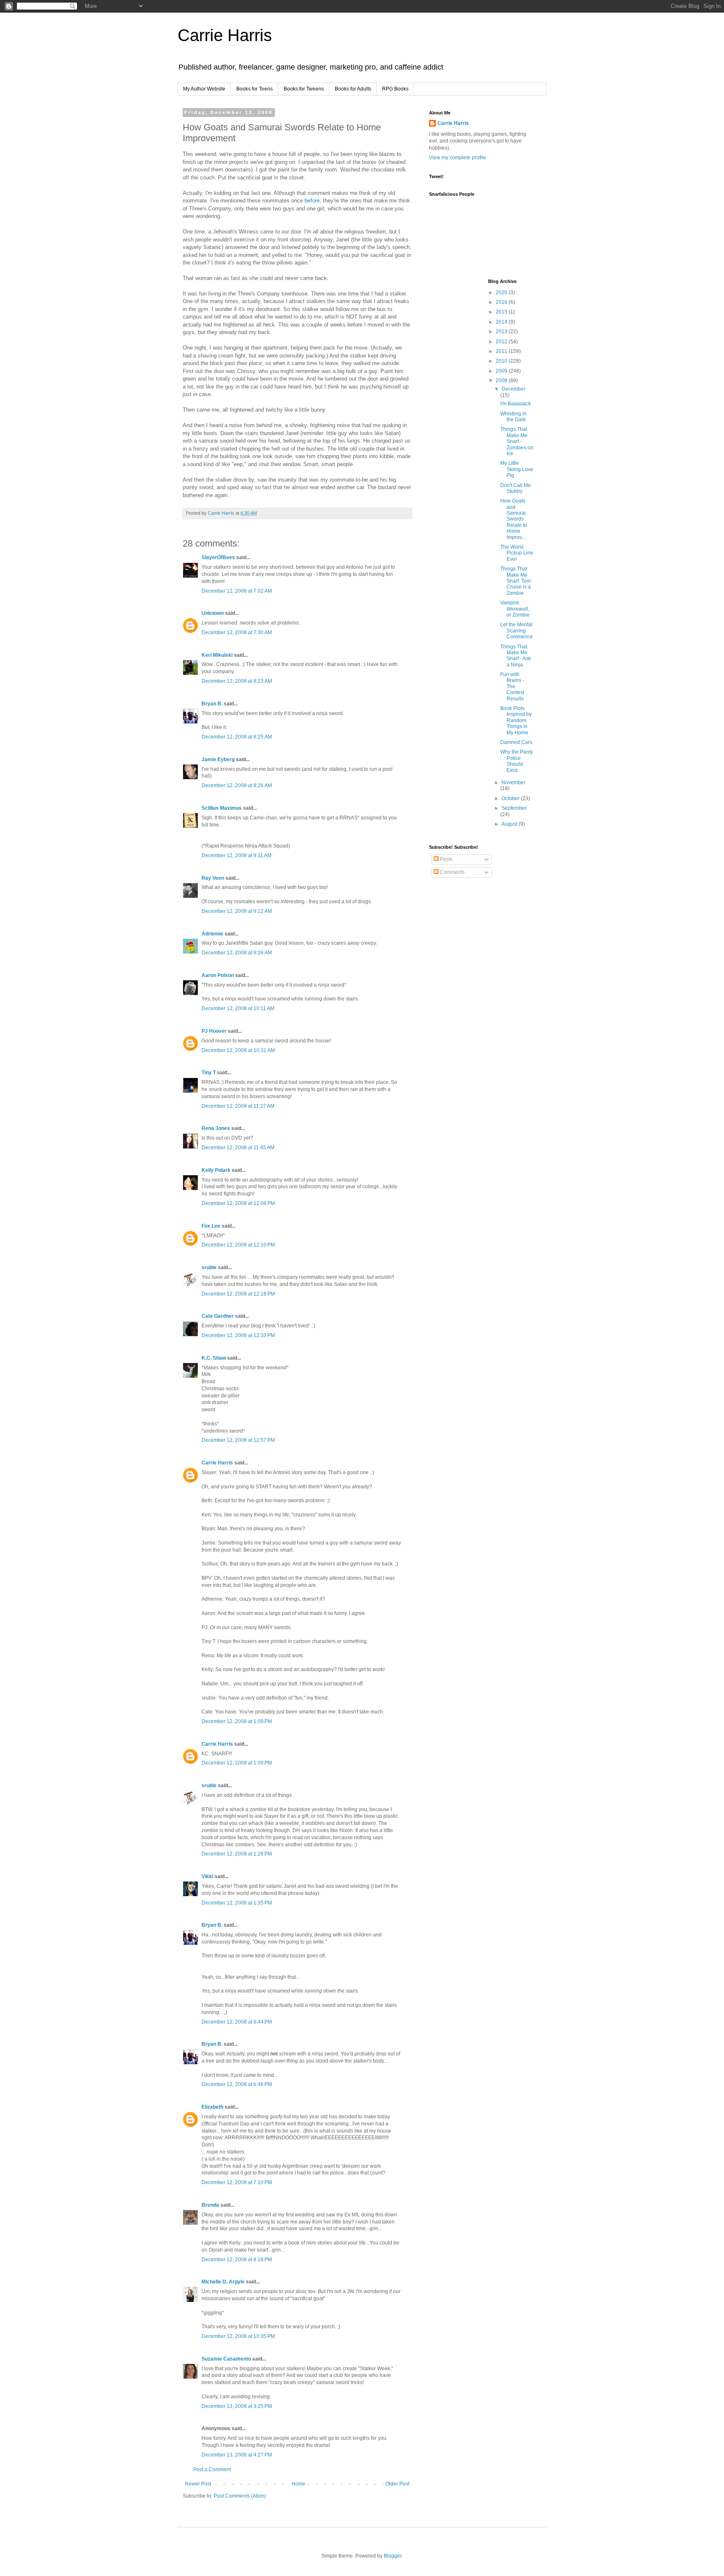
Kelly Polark (216, 1170)
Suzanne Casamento (226, 2359)
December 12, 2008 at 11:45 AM (238, 1148)
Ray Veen (213, 878)
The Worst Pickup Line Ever (517, 553)
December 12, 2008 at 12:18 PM (238, 1294)
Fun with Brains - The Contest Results (512, 687)
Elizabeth (212, 2107)
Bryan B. (212, 704)
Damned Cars (516, 742)
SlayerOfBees (218, 557)
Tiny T (209, 1073)
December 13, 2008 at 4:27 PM (237, 2455)
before (312, 201)
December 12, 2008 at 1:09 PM (237, 1721)
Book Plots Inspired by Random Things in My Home (516, 720)
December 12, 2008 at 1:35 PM (237, 1903)
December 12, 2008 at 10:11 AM (238, 1008)
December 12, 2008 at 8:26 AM (237, 785)
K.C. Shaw (214, 1358)
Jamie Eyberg (218, 759)
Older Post (397, 2484)
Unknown (213, 613)
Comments (452, 872)
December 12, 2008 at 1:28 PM (237, 1854)
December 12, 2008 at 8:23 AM (237, 681)
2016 (502, 302)
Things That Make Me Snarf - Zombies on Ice (517, 441)
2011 (502, 351)
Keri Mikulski (217, 655)
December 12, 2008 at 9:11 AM (237, 855)
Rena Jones (216, 1128)
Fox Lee (211, 1226)
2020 (502, 293)
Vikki (208, 1876)
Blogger (393, 2556)
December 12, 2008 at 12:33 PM (238, 1335)
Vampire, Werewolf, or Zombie (515, 609)
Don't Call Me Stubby (516, 488)
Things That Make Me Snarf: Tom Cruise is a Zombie (516, 581)
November (513, 783)
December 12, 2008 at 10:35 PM (238, 2336)
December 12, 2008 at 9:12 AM (237, 911)
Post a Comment (212, 2470)
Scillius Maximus (222, 808)
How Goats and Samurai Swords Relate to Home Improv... (514, 519)
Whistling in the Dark (513, 417)
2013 (502, 332)
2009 (502, 371)
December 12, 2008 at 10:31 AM (238, 1050)
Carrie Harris (225, 35)
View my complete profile (458, 158)
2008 (502, 381)
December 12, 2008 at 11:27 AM (238, 1106)
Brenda (210, 2205)
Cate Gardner (218, 1316)
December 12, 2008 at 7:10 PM (237, 2182)
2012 (502, 342)
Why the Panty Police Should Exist (517, 761)
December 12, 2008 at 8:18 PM (237, 2260)
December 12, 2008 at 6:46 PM (237, 2084)
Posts (446, 859)
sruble (209, 1267)
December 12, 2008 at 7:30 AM (237, 632)
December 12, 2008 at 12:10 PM (238, 1245)
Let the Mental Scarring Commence (517, 631)
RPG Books (395, 89)
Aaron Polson (218, 975)
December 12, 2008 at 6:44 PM (237, 2022)
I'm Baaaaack (516, 404)
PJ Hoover (214, 1031)
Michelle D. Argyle (223, 2282)
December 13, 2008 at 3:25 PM (237, 2406)
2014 (502, 322)
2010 (502, 361)
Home (299, 2484)
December (513, 389)
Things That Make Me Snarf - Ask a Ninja (516, 656)
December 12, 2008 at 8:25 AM (237, 737)
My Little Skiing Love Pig (517, 469)
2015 (502, 312)
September (514, 808)
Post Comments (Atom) (240, 2496)
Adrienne (212, 934)
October (511, 798)
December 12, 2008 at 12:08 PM (238, 1203)
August (510, 824)
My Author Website (204, 89)
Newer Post (198, 2484)
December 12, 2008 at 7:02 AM (237, 591)
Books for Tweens (304, 89)
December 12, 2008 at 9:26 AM (237, 953)
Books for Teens (255, 89)
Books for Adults (353, 89)
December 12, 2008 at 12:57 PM (238, 1440)
